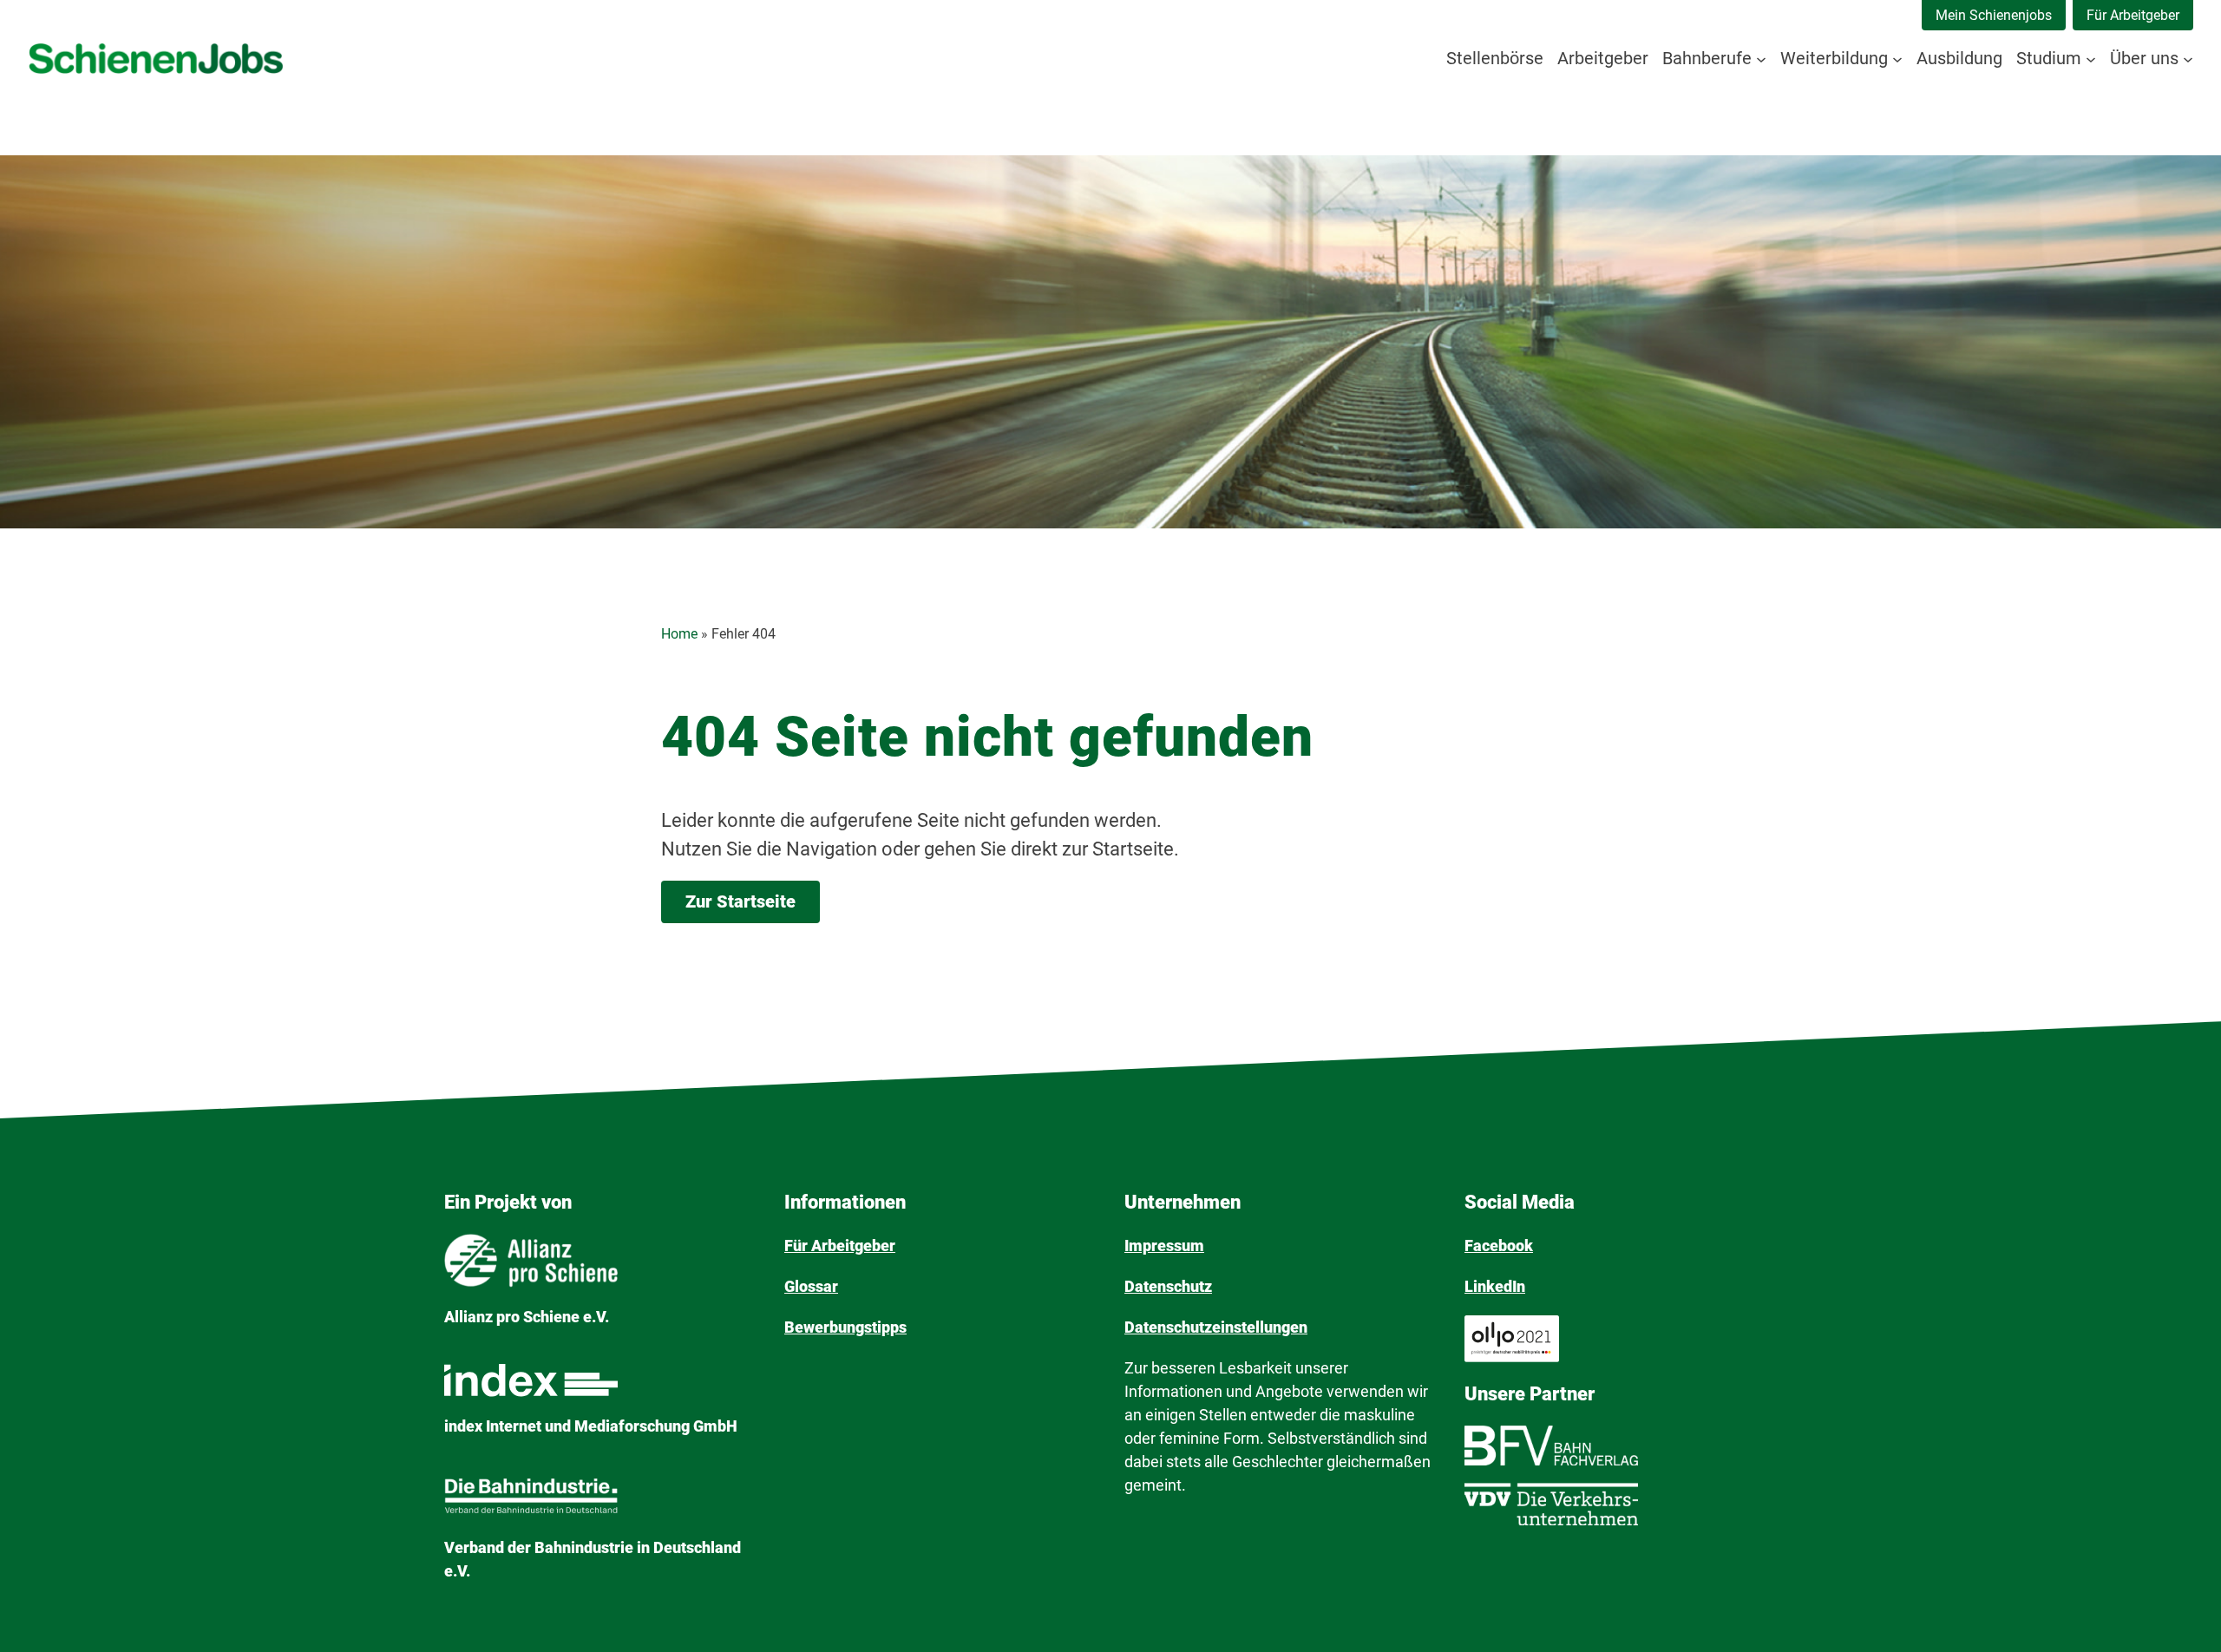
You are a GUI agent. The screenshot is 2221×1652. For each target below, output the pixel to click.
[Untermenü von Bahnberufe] (1761, 58)
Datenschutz (1168, 1286)
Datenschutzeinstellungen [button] (1216, 1327)
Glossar (811, 1286)
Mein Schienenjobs (1994, 15)
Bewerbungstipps (845, 1327)
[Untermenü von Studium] (2091, 58)
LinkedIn (1495, 1286)
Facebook (1499, 1246)
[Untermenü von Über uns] (2188, 58)
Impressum (1164, 1246)
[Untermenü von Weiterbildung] (1897, 58)
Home (679, 634)
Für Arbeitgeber (2133, 15)
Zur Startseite (740, 901)
